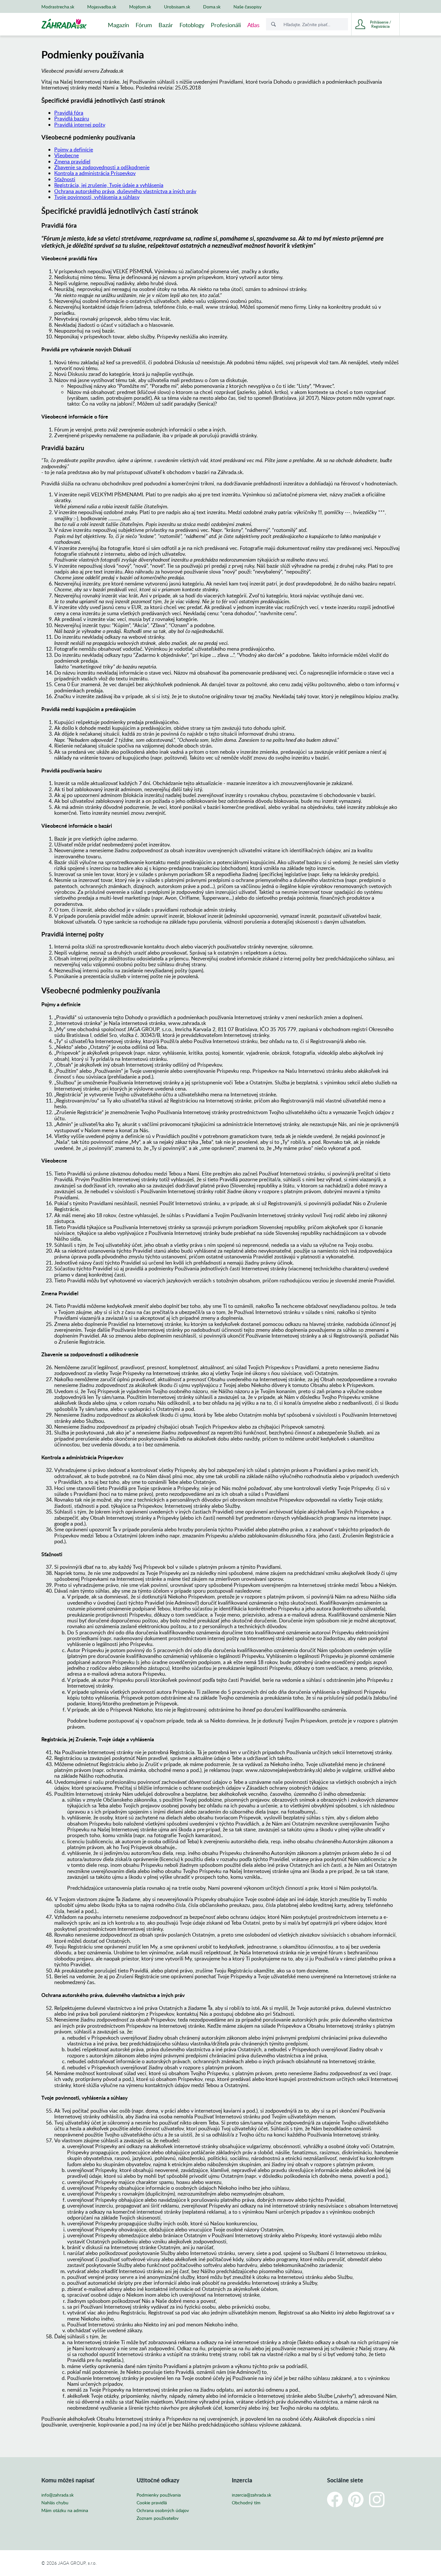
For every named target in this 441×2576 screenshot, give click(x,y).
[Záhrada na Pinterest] (356, 2499)
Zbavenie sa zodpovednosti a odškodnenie (102, 167)
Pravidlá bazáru (72, 119)
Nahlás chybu (55, 2503)
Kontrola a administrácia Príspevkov (95, 173)
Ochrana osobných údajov (163, 2510)
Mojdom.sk (140, 7)
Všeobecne (67, 155)
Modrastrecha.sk (58, 7)
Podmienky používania (159, 2495)
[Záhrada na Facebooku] (335, 2499)
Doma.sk (212, 7)
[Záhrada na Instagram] (377, 2499)
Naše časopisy (247, 7)
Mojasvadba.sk (102, 7)
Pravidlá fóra (69, 113)
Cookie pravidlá (152, 2503)
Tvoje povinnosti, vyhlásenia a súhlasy (97, 197)
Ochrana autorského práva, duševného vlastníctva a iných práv (125, 191)
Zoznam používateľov (158, 2518)
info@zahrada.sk (57, 2495)
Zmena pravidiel (72, 161)
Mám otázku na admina (65, 2510)
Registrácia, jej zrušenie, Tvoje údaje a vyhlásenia (109, 185)
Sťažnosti (65, 179)
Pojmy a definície (74, 150)
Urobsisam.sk (177, 7)
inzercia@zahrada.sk (251, 2495)
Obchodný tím (246, 2503)
